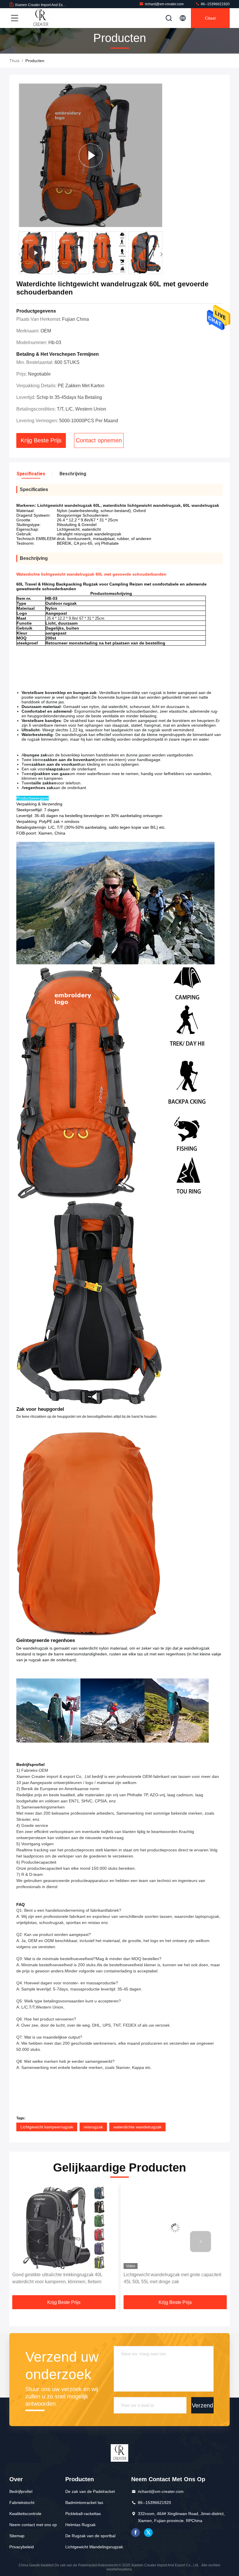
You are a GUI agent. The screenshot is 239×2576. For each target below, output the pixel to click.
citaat (210, 18)
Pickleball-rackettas (83, 2514)
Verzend (202, 2405)
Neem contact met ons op (33, 2525)
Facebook (136, 2533)
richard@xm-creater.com (164, 4)
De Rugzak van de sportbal (90, 2536)
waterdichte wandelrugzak (137, 2127)
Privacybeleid (22, 2547)
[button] (161, 254)
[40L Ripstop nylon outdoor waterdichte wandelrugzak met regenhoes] (175, 2228)
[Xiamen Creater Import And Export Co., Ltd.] (41, 18)
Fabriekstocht (22, 2503)
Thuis (14, 61)
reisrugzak (93, 2127)
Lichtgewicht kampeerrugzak (47, 2127)
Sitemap (17, 2536)
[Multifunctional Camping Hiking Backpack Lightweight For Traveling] (90, 155)
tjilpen (148, 2533)
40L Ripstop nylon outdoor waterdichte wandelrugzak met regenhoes (163, 2278)
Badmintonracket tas (84, 2503)
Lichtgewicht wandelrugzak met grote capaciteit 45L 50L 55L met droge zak (61, 2278)
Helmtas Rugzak (80, 2525)
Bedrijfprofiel (21, 2491)
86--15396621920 (215, 4)
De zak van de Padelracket (90, 2491)
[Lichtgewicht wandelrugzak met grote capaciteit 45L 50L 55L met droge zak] (64, 2228)
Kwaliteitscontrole (25, 2514)
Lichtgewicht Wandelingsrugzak (94, 2547)
